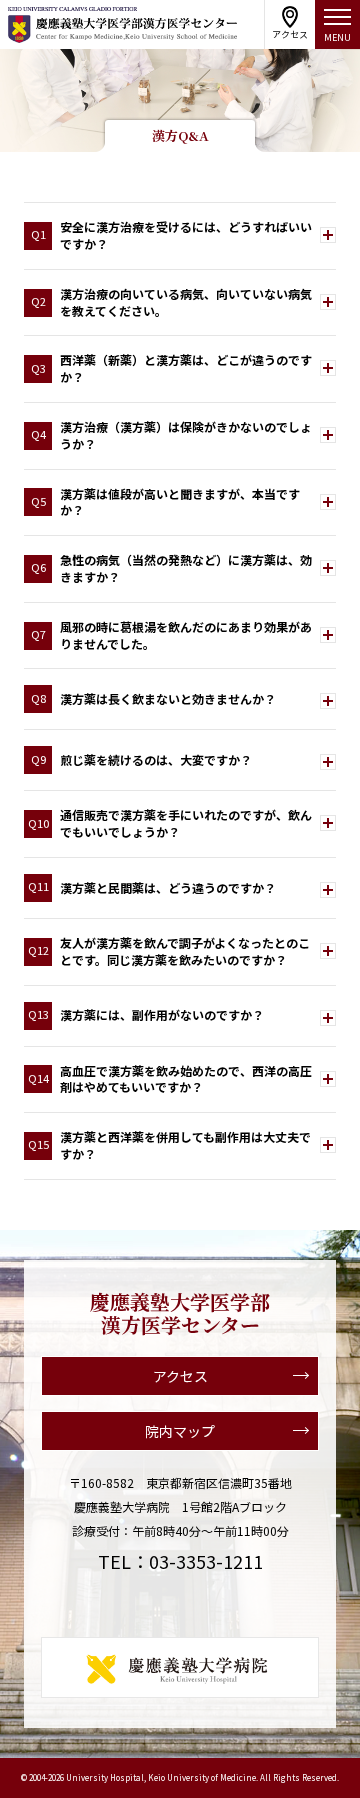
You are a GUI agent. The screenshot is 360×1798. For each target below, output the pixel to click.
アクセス (180, 1376)
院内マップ (180, 1431)
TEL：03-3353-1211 (180, 1561)
